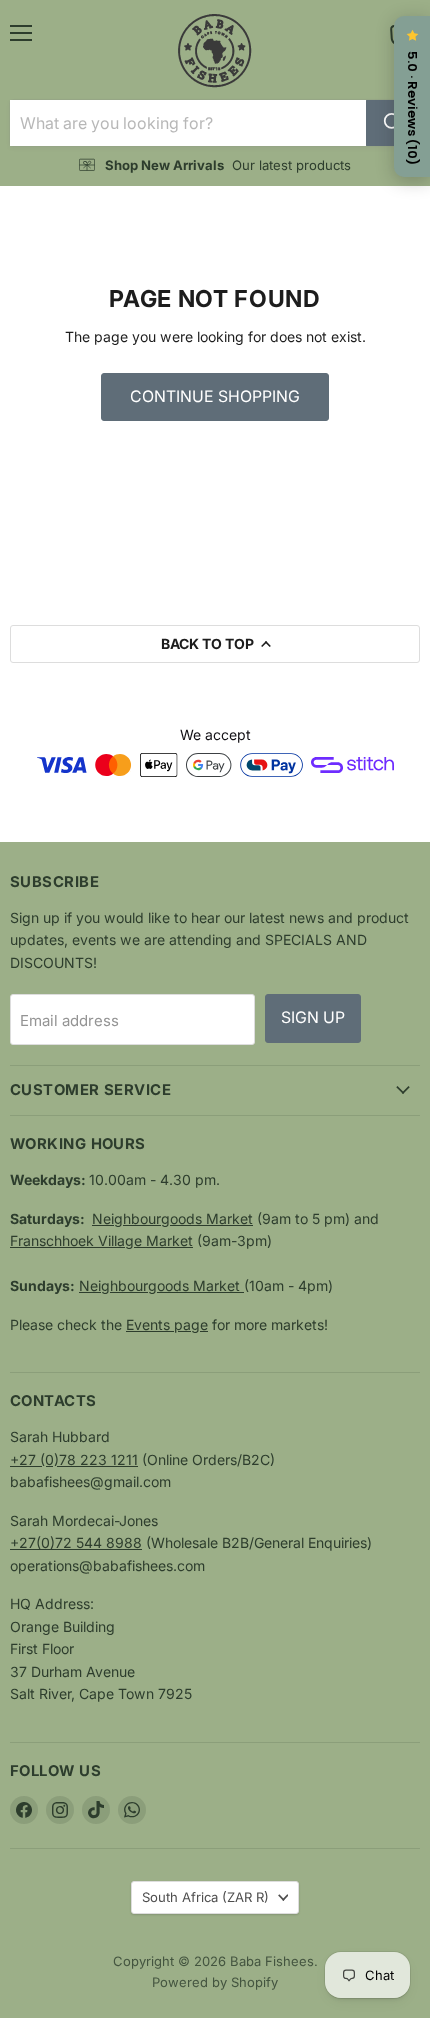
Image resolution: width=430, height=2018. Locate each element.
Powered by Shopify (215, 1982)
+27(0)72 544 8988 (76, 1542)
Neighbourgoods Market (172, 1218)
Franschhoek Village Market (101, 1240)
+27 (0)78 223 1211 (74, 1459)
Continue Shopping (215, 396)
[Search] (393, 123)
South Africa (205, 1897)
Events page (167, 1324)
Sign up (313, 1017)
